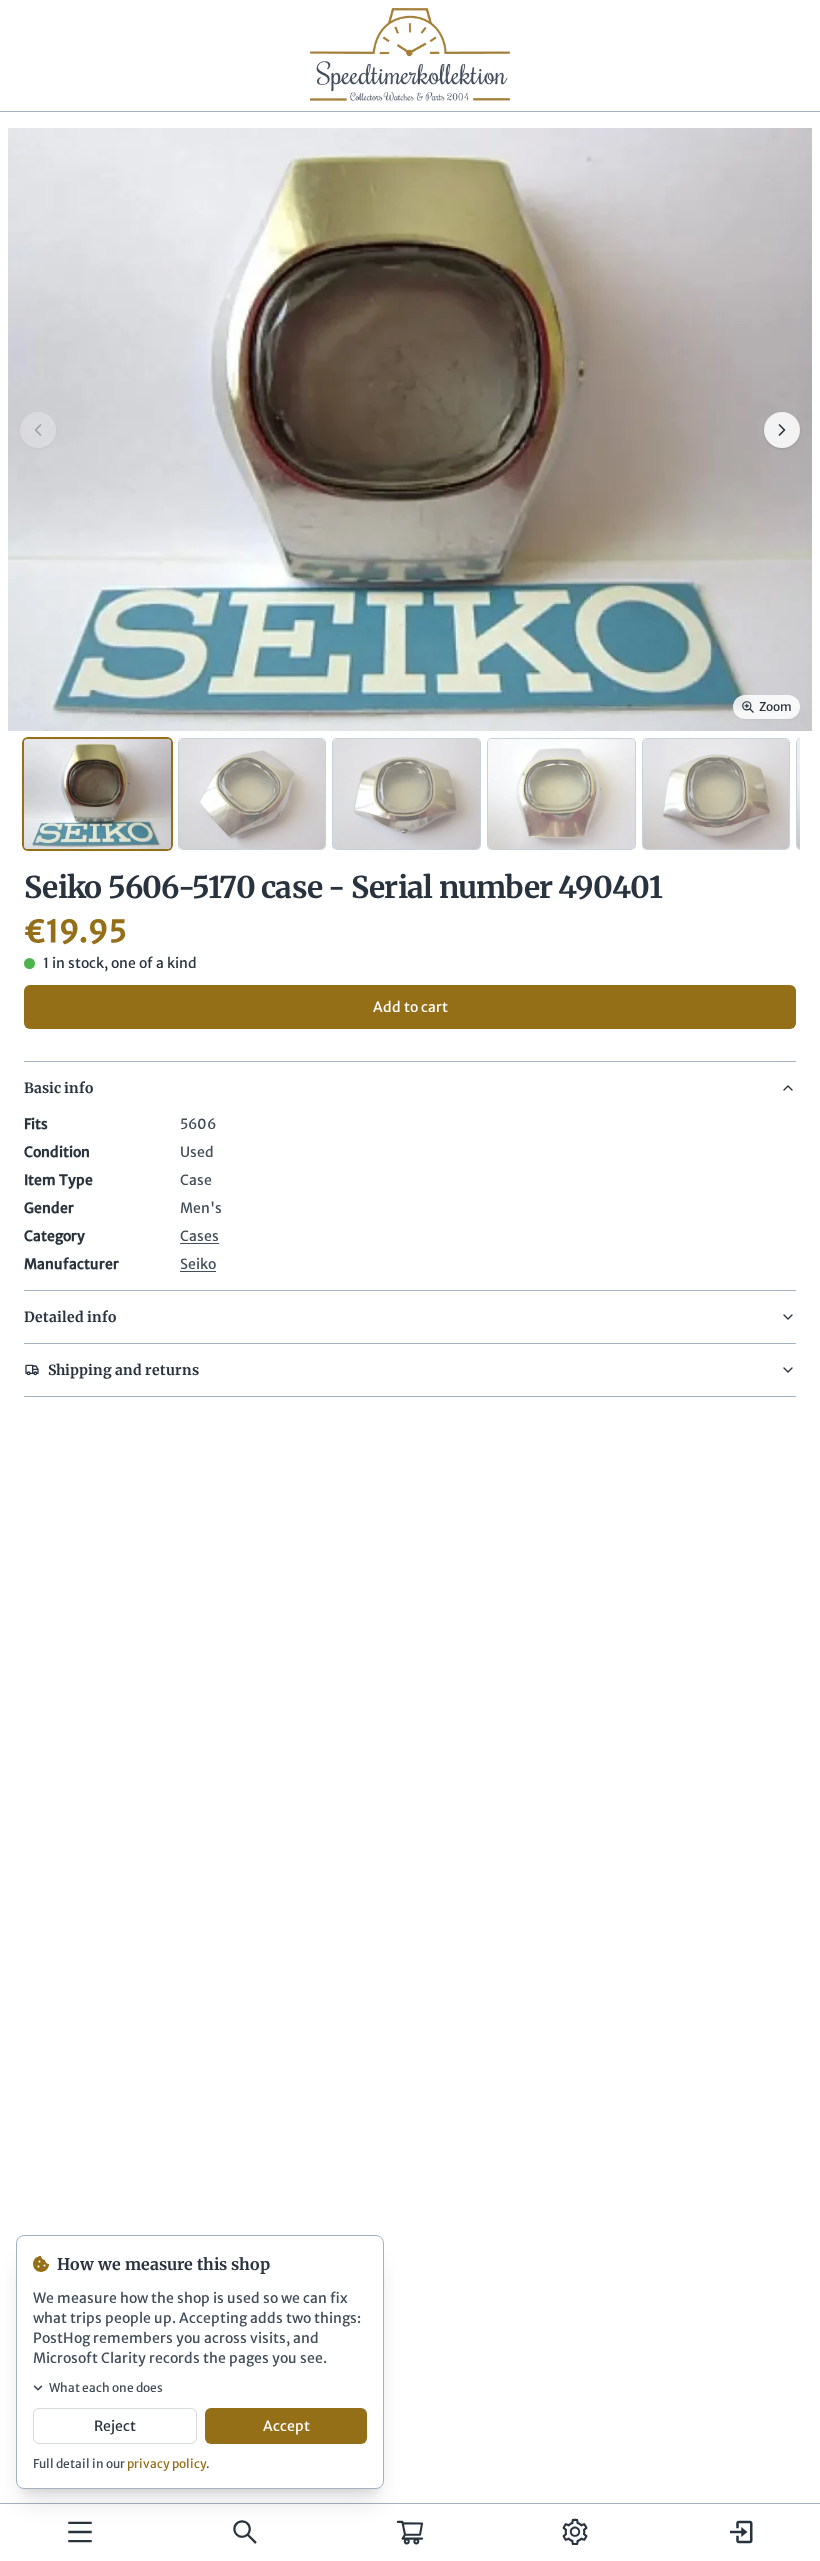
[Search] (245, 2532)
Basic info (58, 1088)
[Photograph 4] (561, 794)
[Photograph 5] (716, 794)
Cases (199, 1236)
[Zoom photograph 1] (410, 429)
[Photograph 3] (406, 794)
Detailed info (70, 1317)
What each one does (106, 2387)
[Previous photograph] (38, 430)
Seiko (198, 1264)
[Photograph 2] (252, 794)
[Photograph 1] (97, 794)
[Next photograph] (782, 430)
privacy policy (166, 2463)
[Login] (740, 2532)
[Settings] (575, 2532)
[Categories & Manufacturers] (80, 2532)
